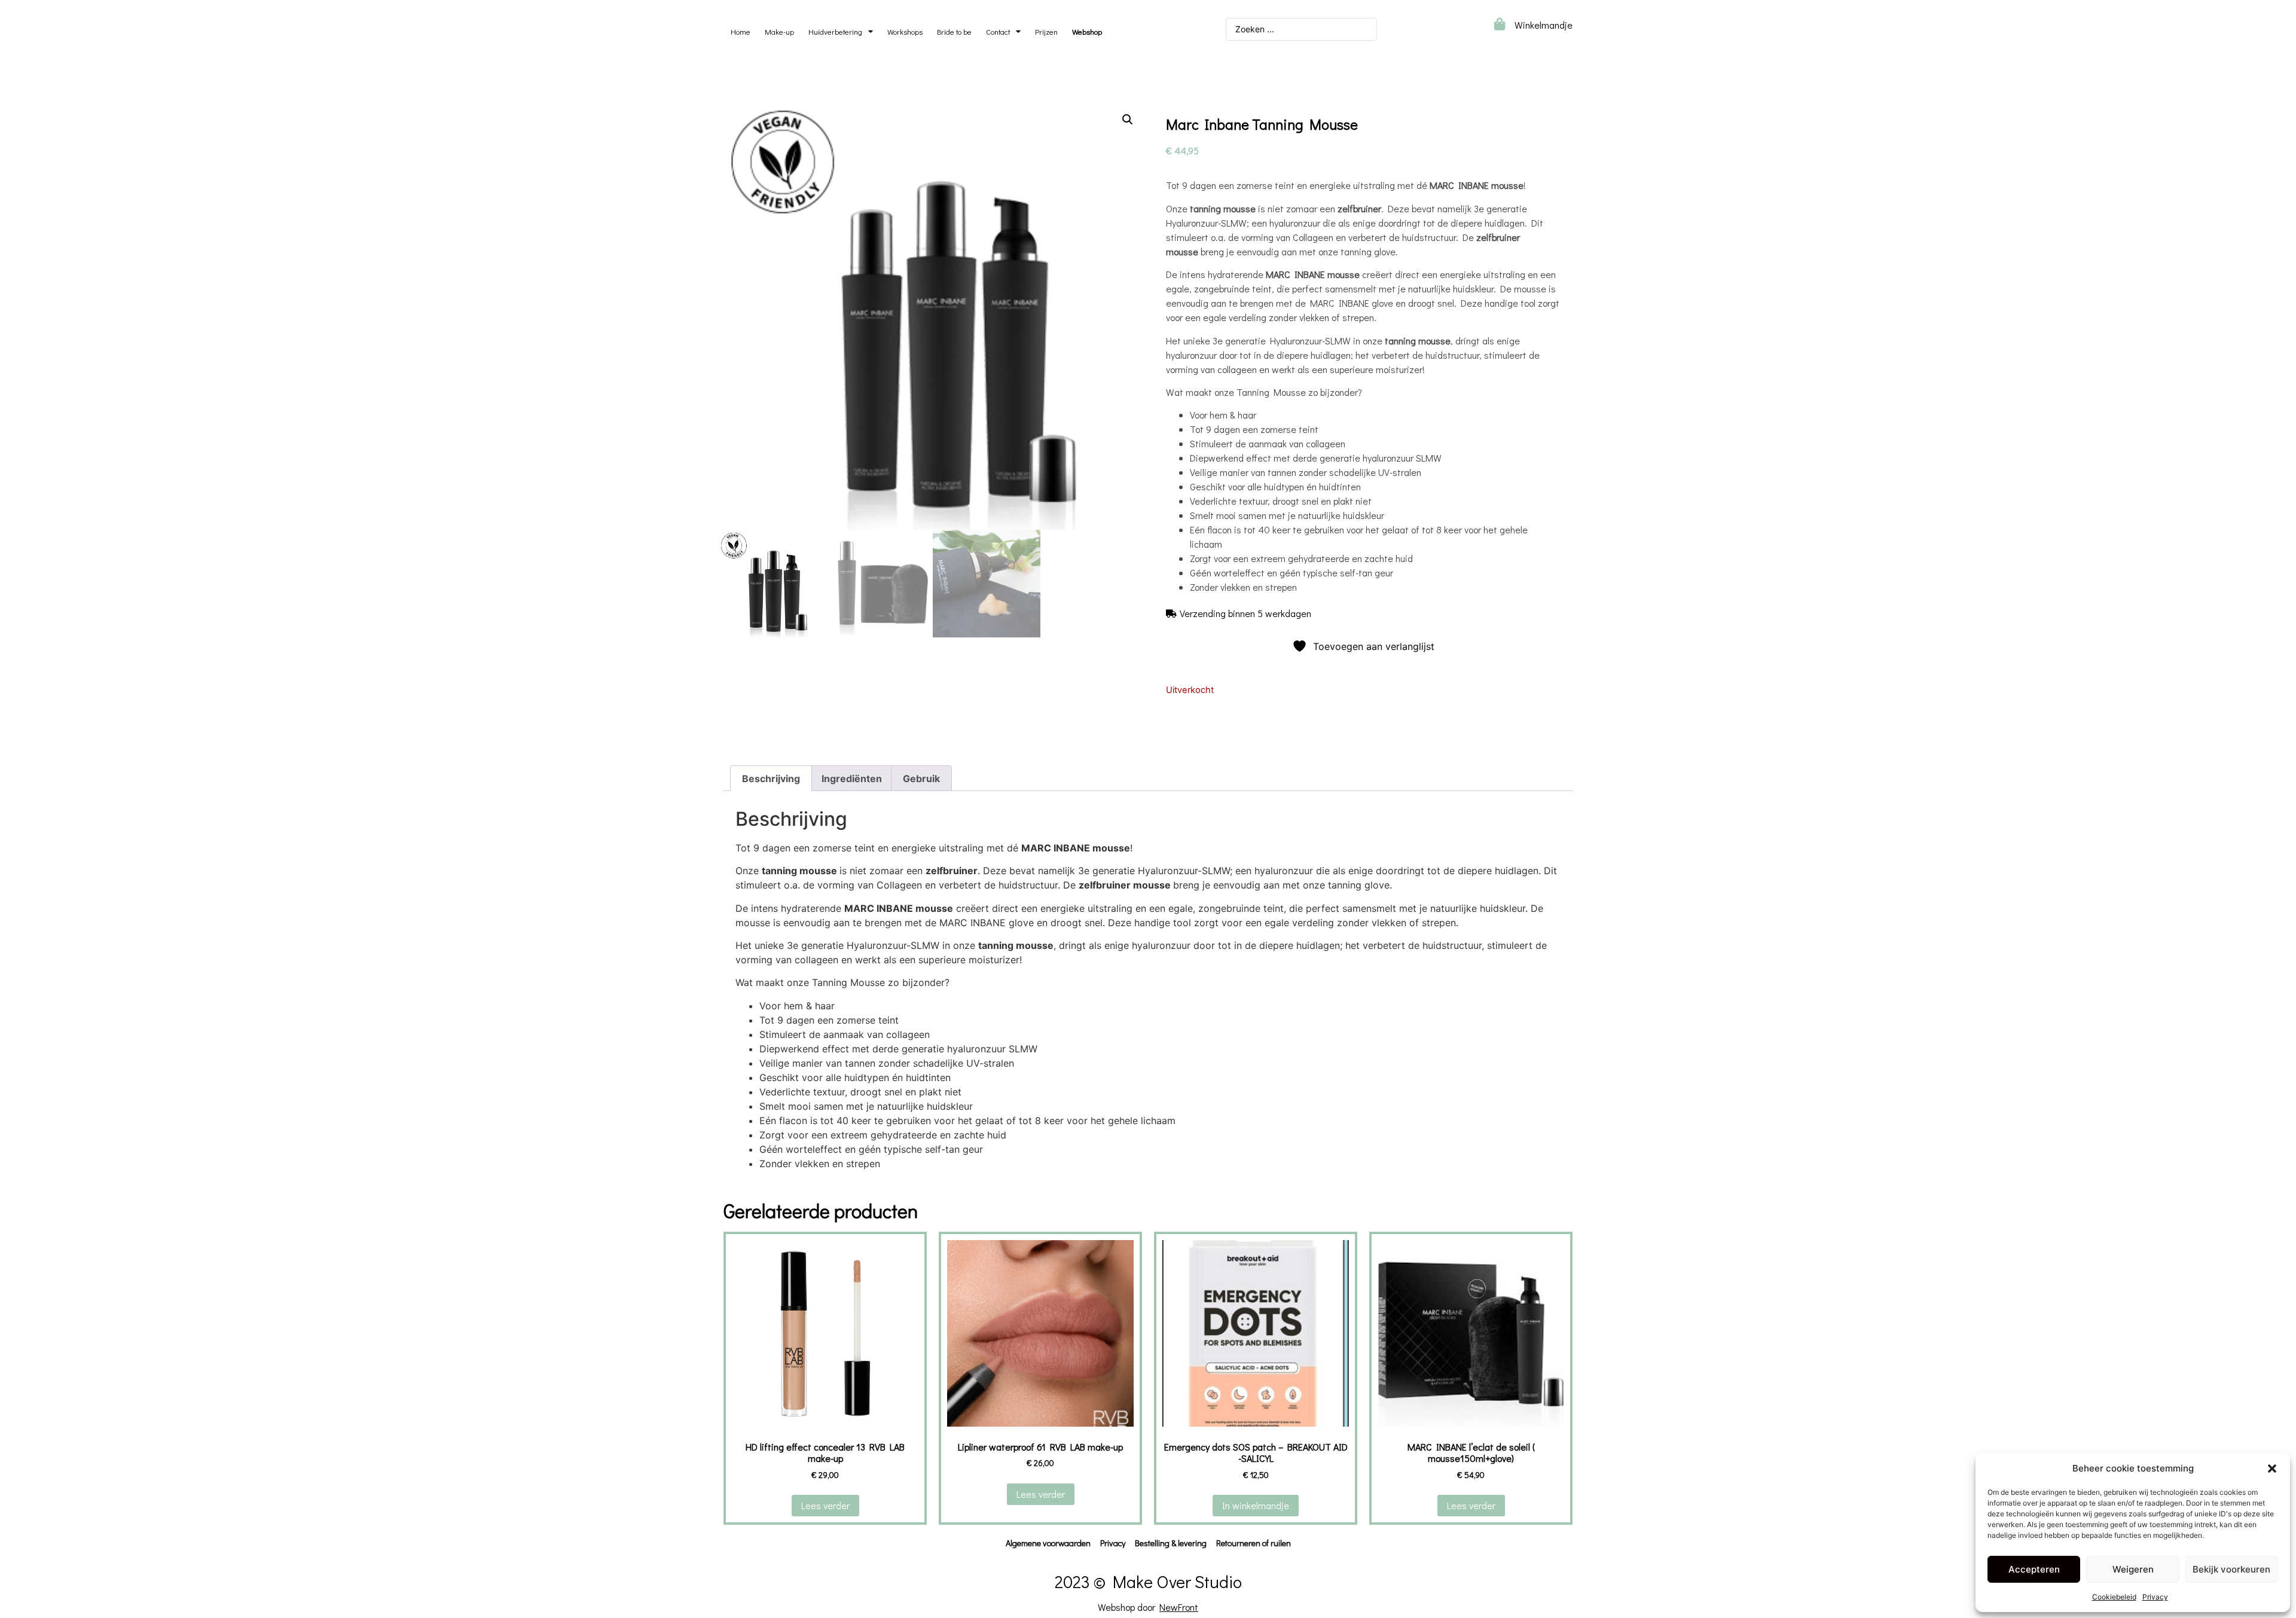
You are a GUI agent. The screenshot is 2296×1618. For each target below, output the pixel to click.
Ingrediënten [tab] (852, 779)
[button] (2272, 1469)
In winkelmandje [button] (1256, 1505)
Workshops (905, 32)
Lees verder (825, 1505)
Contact (998, 32)
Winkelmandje (1544, 25)
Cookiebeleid (2114, 1597)
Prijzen (1046, 32)
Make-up (779, 32)
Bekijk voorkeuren (2231, 1569)
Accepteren (2034, 1569)
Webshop (1087, 32)
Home (741, 32)
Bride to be (954, 32)
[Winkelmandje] (1499, 24)
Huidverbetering (835, 32)
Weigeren (2133, 1569)
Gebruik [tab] (921, 779)
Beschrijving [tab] (771, 779)
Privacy (2155, 1597)
